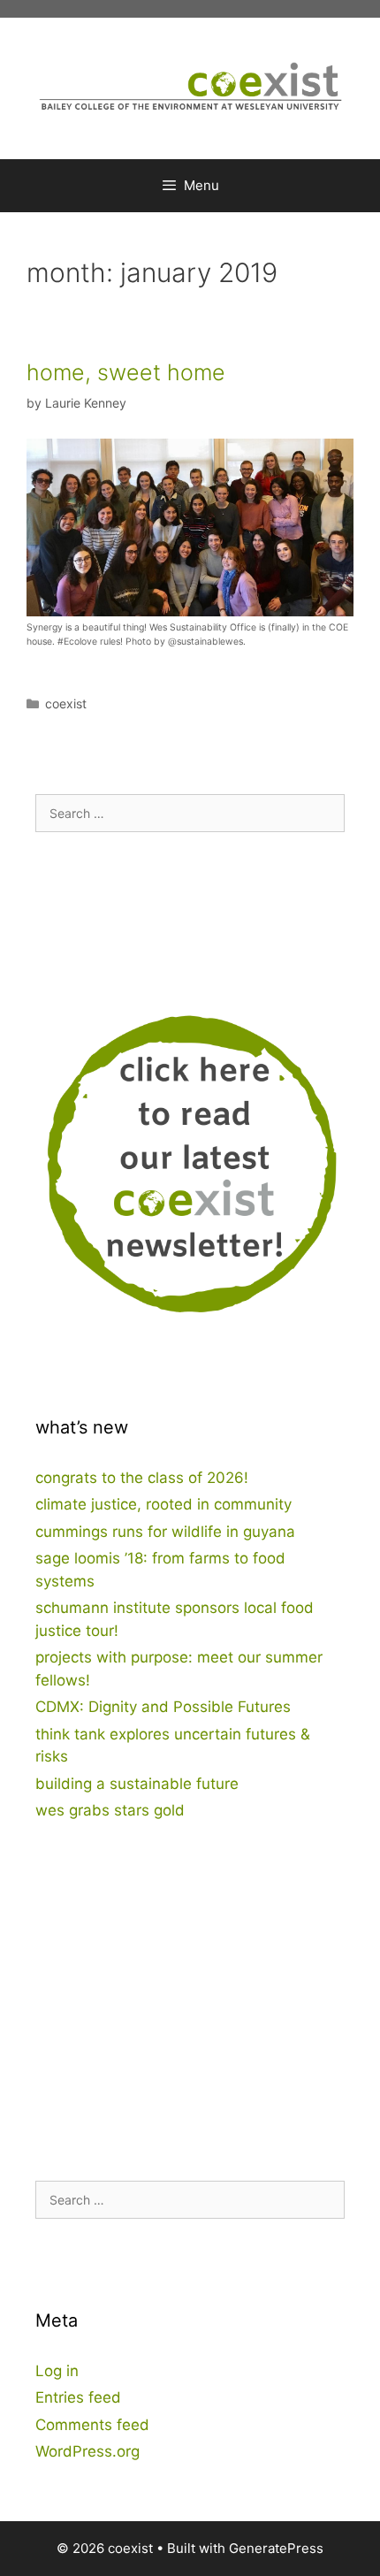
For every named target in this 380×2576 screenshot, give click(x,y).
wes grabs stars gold (110, 1810)
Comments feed (92, 2425)
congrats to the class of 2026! (142, 1478)
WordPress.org (87, 2451)
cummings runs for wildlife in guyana (165, 1532)
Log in (57, 2371)
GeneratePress (276, 2548)
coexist (66, 703)
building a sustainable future (137, 1784)
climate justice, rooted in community (163, 1504)
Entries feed (78, 2397)
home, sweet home (126, 372)
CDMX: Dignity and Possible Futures (163, 1707)
